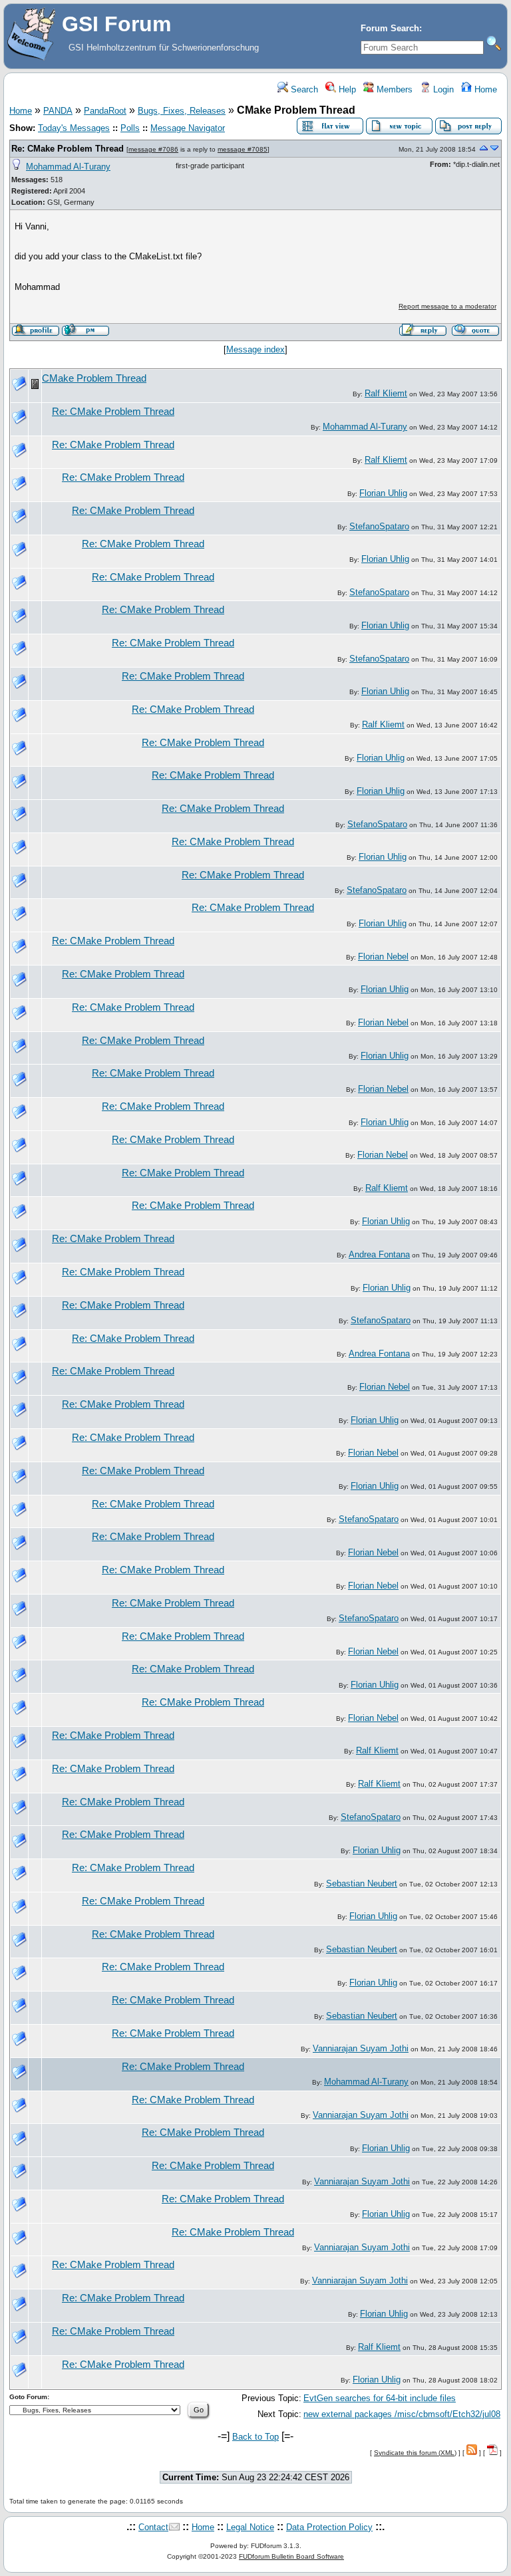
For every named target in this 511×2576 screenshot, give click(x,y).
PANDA (58, 111)
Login (442, 89)
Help (346, 89)
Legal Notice (250, 2527)
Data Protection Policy (329, 2527)
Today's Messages (74, 128)
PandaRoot (105, 111)
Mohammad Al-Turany (68, 167)
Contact (153, 2527)
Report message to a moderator (447, 306)
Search (303, 89)
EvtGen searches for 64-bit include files (380, 2398)
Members (393, 89)
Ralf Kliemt (386, 393)
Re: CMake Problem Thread (68, 149)
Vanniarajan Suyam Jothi (361, 2048)
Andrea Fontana (379, 1254)
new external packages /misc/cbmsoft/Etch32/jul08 (402, 2414)
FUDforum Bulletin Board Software (291, 2556)
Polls (130, 128)
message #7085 (243, 149)
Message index (255, 349)
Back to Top (255, 2437)
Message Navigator (188, 128)
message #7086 (153, 149)
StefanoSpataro (379, 526)
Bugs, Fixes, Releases (182, 111)
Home (484, 89)
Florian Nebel (383, 957)
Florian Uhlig (383, 493)
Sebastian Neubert (362, 1883)
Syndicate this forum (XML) (415, 2453)
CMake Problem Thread (94, 378)
